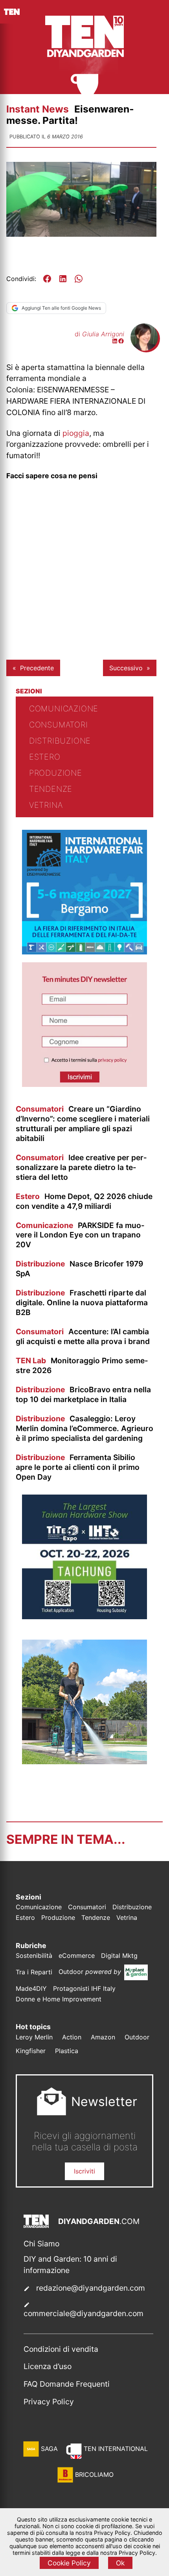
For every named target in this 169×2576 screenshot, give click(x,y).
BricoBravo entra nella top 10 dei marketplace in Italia (83, 1394)
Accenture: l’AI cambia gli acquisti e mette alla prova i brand (83, 1336)
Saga (49, 2449)
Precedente (37, 668)
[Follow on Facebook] (121, 342)
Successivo (126, 668)
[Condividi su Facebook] (47, 279)
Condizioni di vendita (61, 2349)
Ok (120, 2563)
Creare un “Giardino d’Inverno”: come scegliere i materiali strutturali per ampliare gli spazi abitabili (83, 1124)
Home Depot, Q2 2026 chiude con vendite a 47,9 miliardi (84, 1201)
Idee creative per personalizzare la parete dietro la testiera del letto (81, 1167)
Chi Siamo (41, 2244)
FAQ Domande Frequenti (67, 2384)
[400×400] (84, 1762)
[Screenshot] (84, 1085)
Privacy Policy (49, 2402)
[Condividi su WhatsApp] (79, 279)
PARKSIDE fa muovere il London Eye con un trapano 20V (80, 1235)
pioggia (76, 433)
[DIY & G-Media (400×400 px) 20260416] (84, 1617)
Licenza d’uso (48, 2366)
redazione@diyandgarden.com (91, 2288)
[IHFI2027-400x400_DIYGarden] (84, 952)
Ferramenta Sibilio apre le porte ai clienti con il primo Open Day (78, 1467)
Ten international (116, 2449)
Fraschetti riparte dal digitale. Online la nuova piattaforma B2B (82, 1303)
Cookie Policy (69, 2563)
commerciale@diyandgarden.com (84, 2313)
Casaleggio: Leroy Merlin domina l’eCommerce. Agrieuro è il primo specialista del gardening (84, 1428)
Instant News (39, 109)
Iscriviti (84, 2171)
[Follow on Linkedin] (115, 342)
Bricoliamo (94, 2474)
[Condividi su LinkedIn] (63, 279)
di (99, 334)
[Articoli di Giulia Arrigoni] (144, 348)
